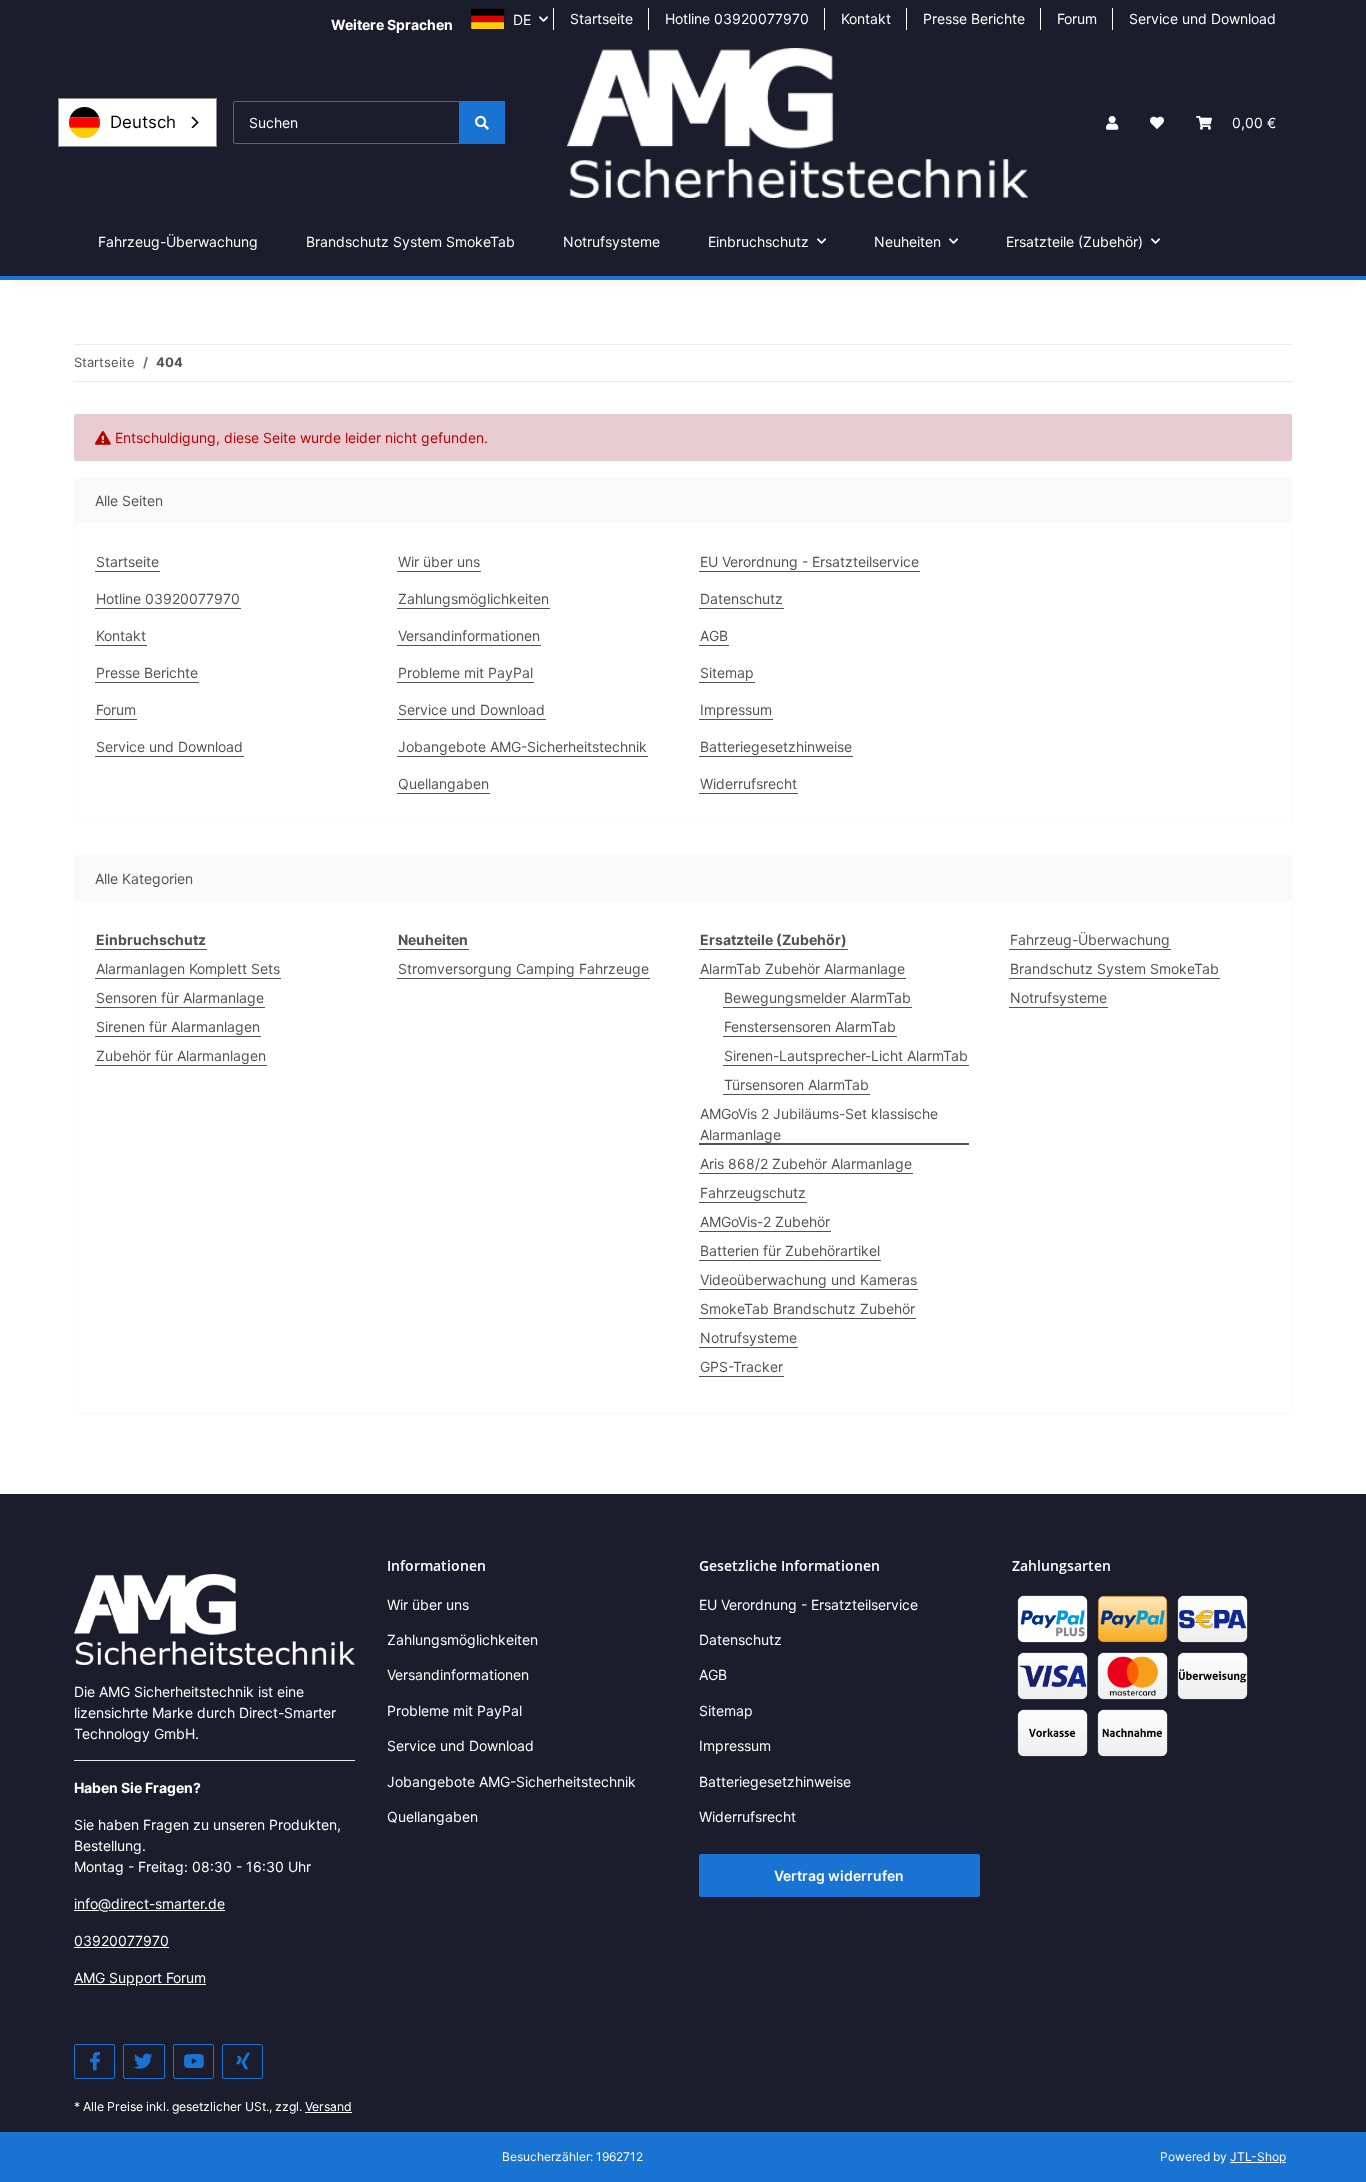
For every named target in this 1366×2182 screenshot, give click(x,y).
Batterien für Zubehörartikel (790, 1250)
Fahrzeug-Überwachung (1090, 939)
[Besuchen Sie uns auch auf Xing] (242, 2061)
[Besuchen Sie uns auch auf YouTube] (193, 2061)
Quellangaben (443, 783)
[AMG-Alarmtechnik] (214, 1617)
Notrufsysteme (748, 1337)
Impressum (736, 709)
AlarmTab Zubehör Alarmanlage (802, 968)
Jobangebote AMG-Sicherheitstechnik (522, 746)
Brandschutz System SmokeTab (1114, 968)
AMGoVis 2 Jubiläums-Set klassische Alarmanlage (819, 1124)
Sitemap (727, 672)
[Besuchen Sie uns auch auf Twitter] (143, 2061)
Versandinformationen (469, 635)
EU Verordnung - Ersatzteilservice (809, 561)
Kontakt (866, 18)
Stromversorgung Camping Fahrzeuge (523, 968)
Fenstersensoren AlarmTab (810, 1026)
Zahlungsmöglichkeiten (473, 598)
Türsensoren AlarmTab (796, 1084)
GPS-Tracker (741, 1366)
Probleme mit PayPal (465, 672)
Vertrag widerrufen (839, 1875)
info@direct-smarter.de (149, 1903)
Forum (1077, 18)
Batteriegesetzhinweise (776, 746)
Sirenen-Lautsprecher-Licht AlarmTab (846, 1055)
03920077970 (121, 1940)
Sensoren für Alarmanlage (180, 997)
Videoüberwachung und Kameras (808, 1279)
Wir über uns (439, 561)
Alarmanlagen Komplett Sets (188, 968)
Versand (328, 2106)
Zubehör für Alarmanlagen (181, 1055)
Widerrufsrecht (748, 783)
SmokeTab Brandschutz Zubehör (807, 1308)
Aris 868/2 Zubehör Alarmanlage (806, 1163)
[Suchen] (482, 122)
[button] (1112, 122)
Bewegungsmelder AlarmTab (817, 997)
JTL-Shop (1258, 2156)
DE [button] (522, 19)
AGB (714, 635)
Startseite (601, 18)
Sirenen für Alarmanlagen (178, 1026)
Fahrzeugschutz (753, 1192)
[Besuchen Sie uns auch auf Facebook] (94, 2061)
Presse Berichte (974, 18)
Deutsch (143, 122)
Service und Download (1202, 18)
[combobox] (137, 122)
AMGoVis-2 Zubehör (765, 1221)
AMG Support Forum (140, 1977)
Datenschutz (741, 598)
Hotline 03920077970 (737, 18)
